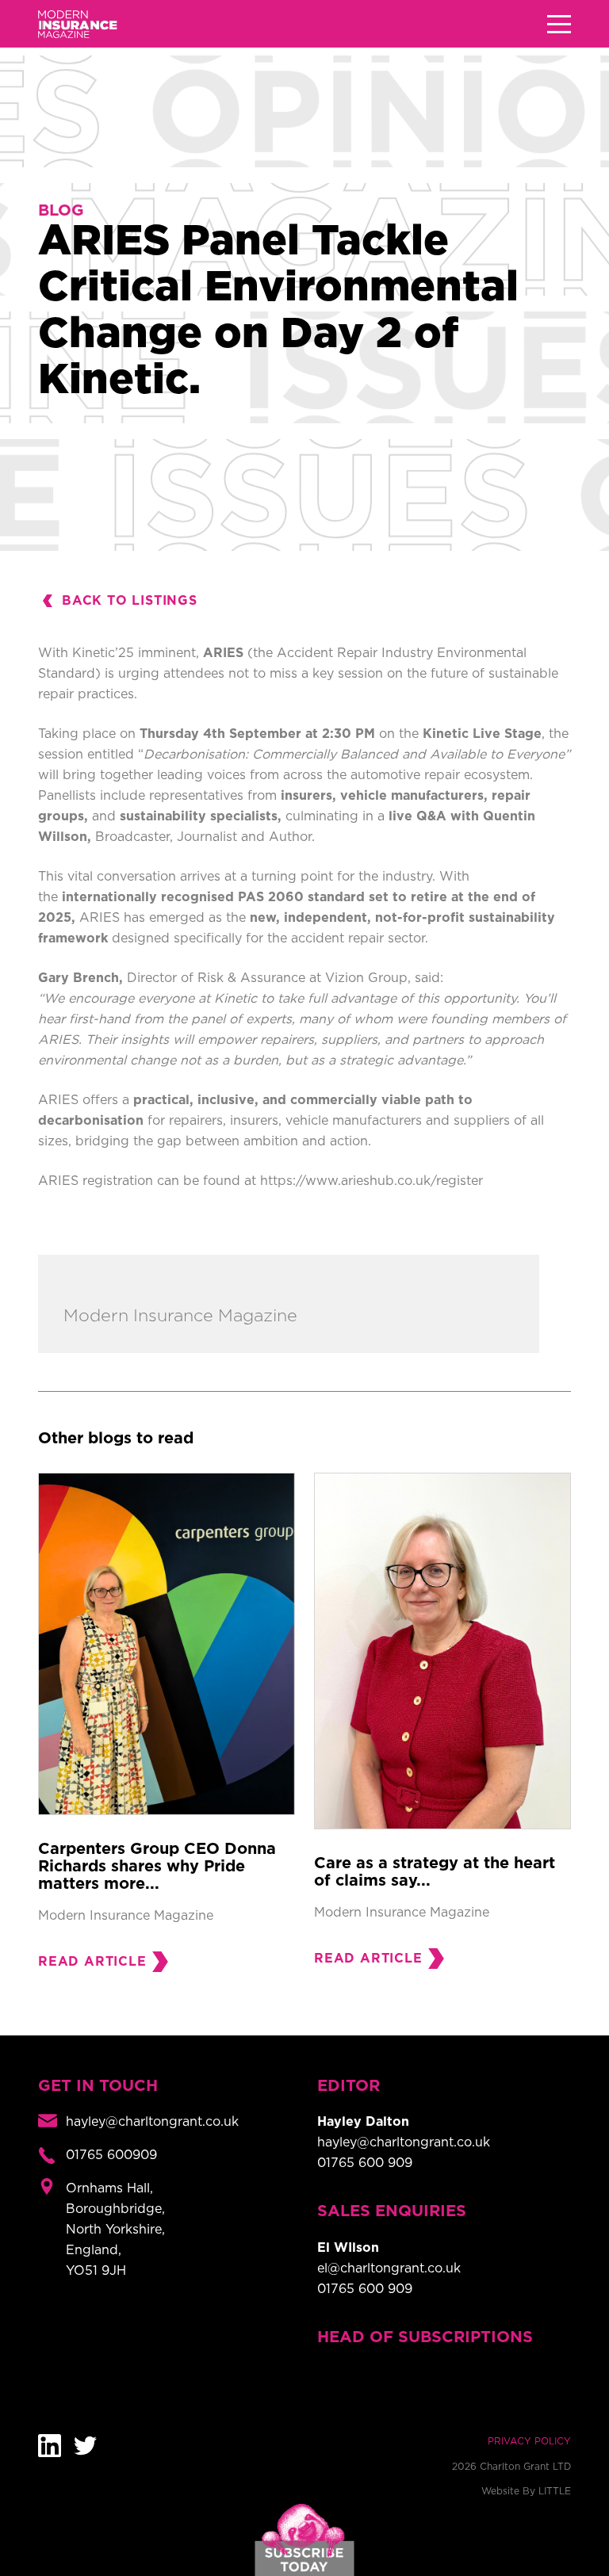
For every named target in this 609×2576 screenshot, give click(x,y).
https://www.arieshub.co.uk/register (372, 1181)
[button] (559, 24)
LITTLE (555, 2491)
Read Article (92, 1962)
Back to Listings (130, 601)
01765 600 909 (365, 2163)
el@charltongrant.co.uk (389, 2268)
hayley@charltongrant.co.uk (404, 2142)
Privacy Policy (529, 2441)
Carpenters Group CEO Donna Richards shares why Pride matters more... (157, 1867)
